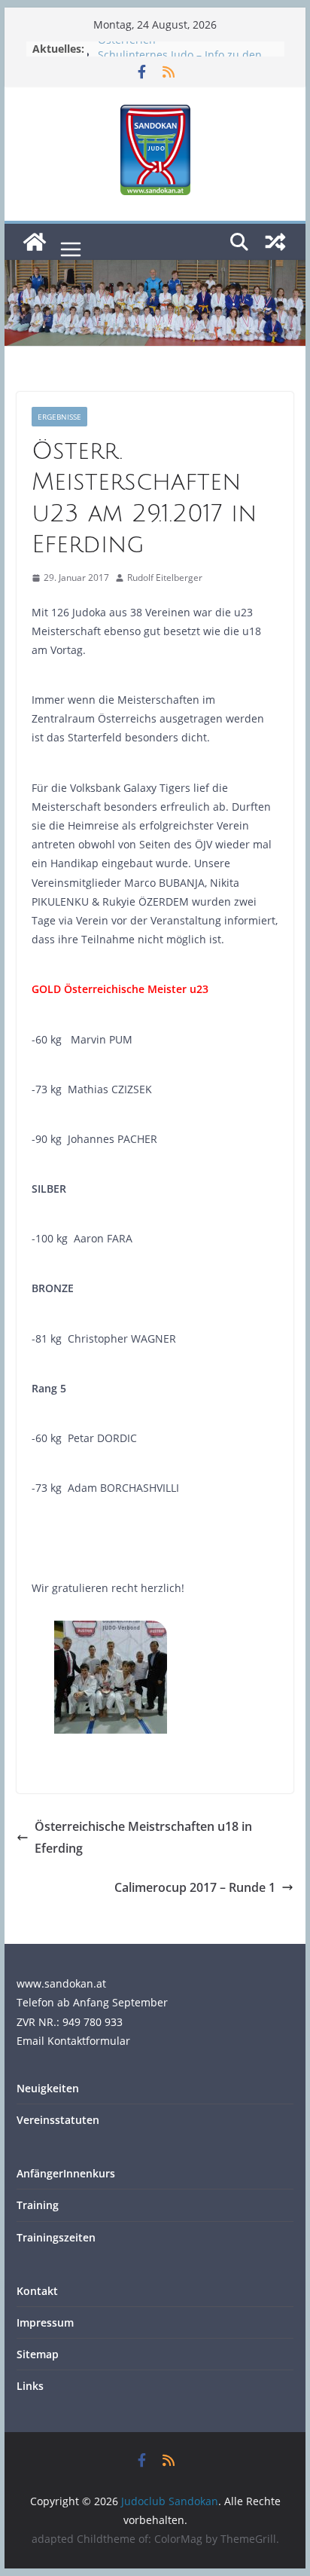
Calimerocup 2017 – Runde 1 (195, 1887)
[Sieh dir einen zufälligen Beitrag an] (275, 242)
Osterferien (127, 46)
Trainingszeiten (56, 2237)
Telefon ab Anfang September (92, 2002)
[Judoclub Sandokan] (35, 242)
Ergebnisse (59, 417)
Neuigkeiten (48, 2088)
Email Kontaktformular (73, 2041)
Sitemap (38, 2354)
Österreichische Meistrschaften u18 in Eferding (143, 1837)
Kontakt (37, 2291)
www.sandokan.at (61, 1983)
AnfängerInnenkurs (66, 2173)
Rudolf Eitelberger (165, 578)
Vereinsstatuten (58, 2120)
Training (38, 2205)
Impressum (45, 2322)
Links (30, 2386)
